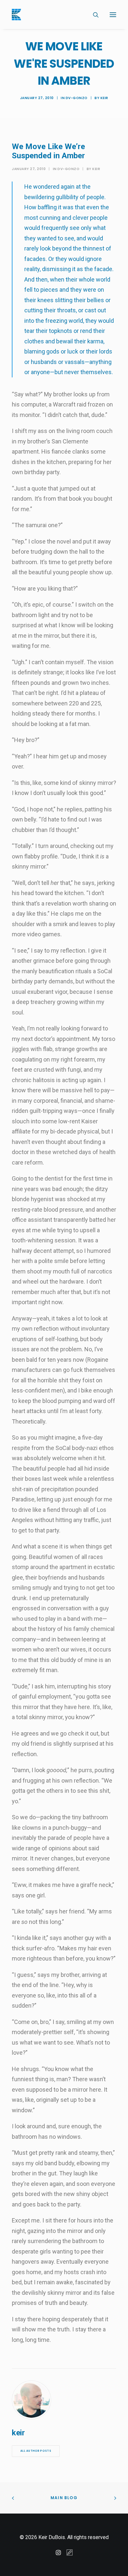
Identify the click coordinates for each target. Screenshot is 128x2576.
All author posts (36, 2451)
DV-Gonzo (77, 98)
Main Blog (64, 2498)
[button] (113, 15)
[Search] (93, 15)
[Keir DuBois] (16, 15)
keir (104, 98)
